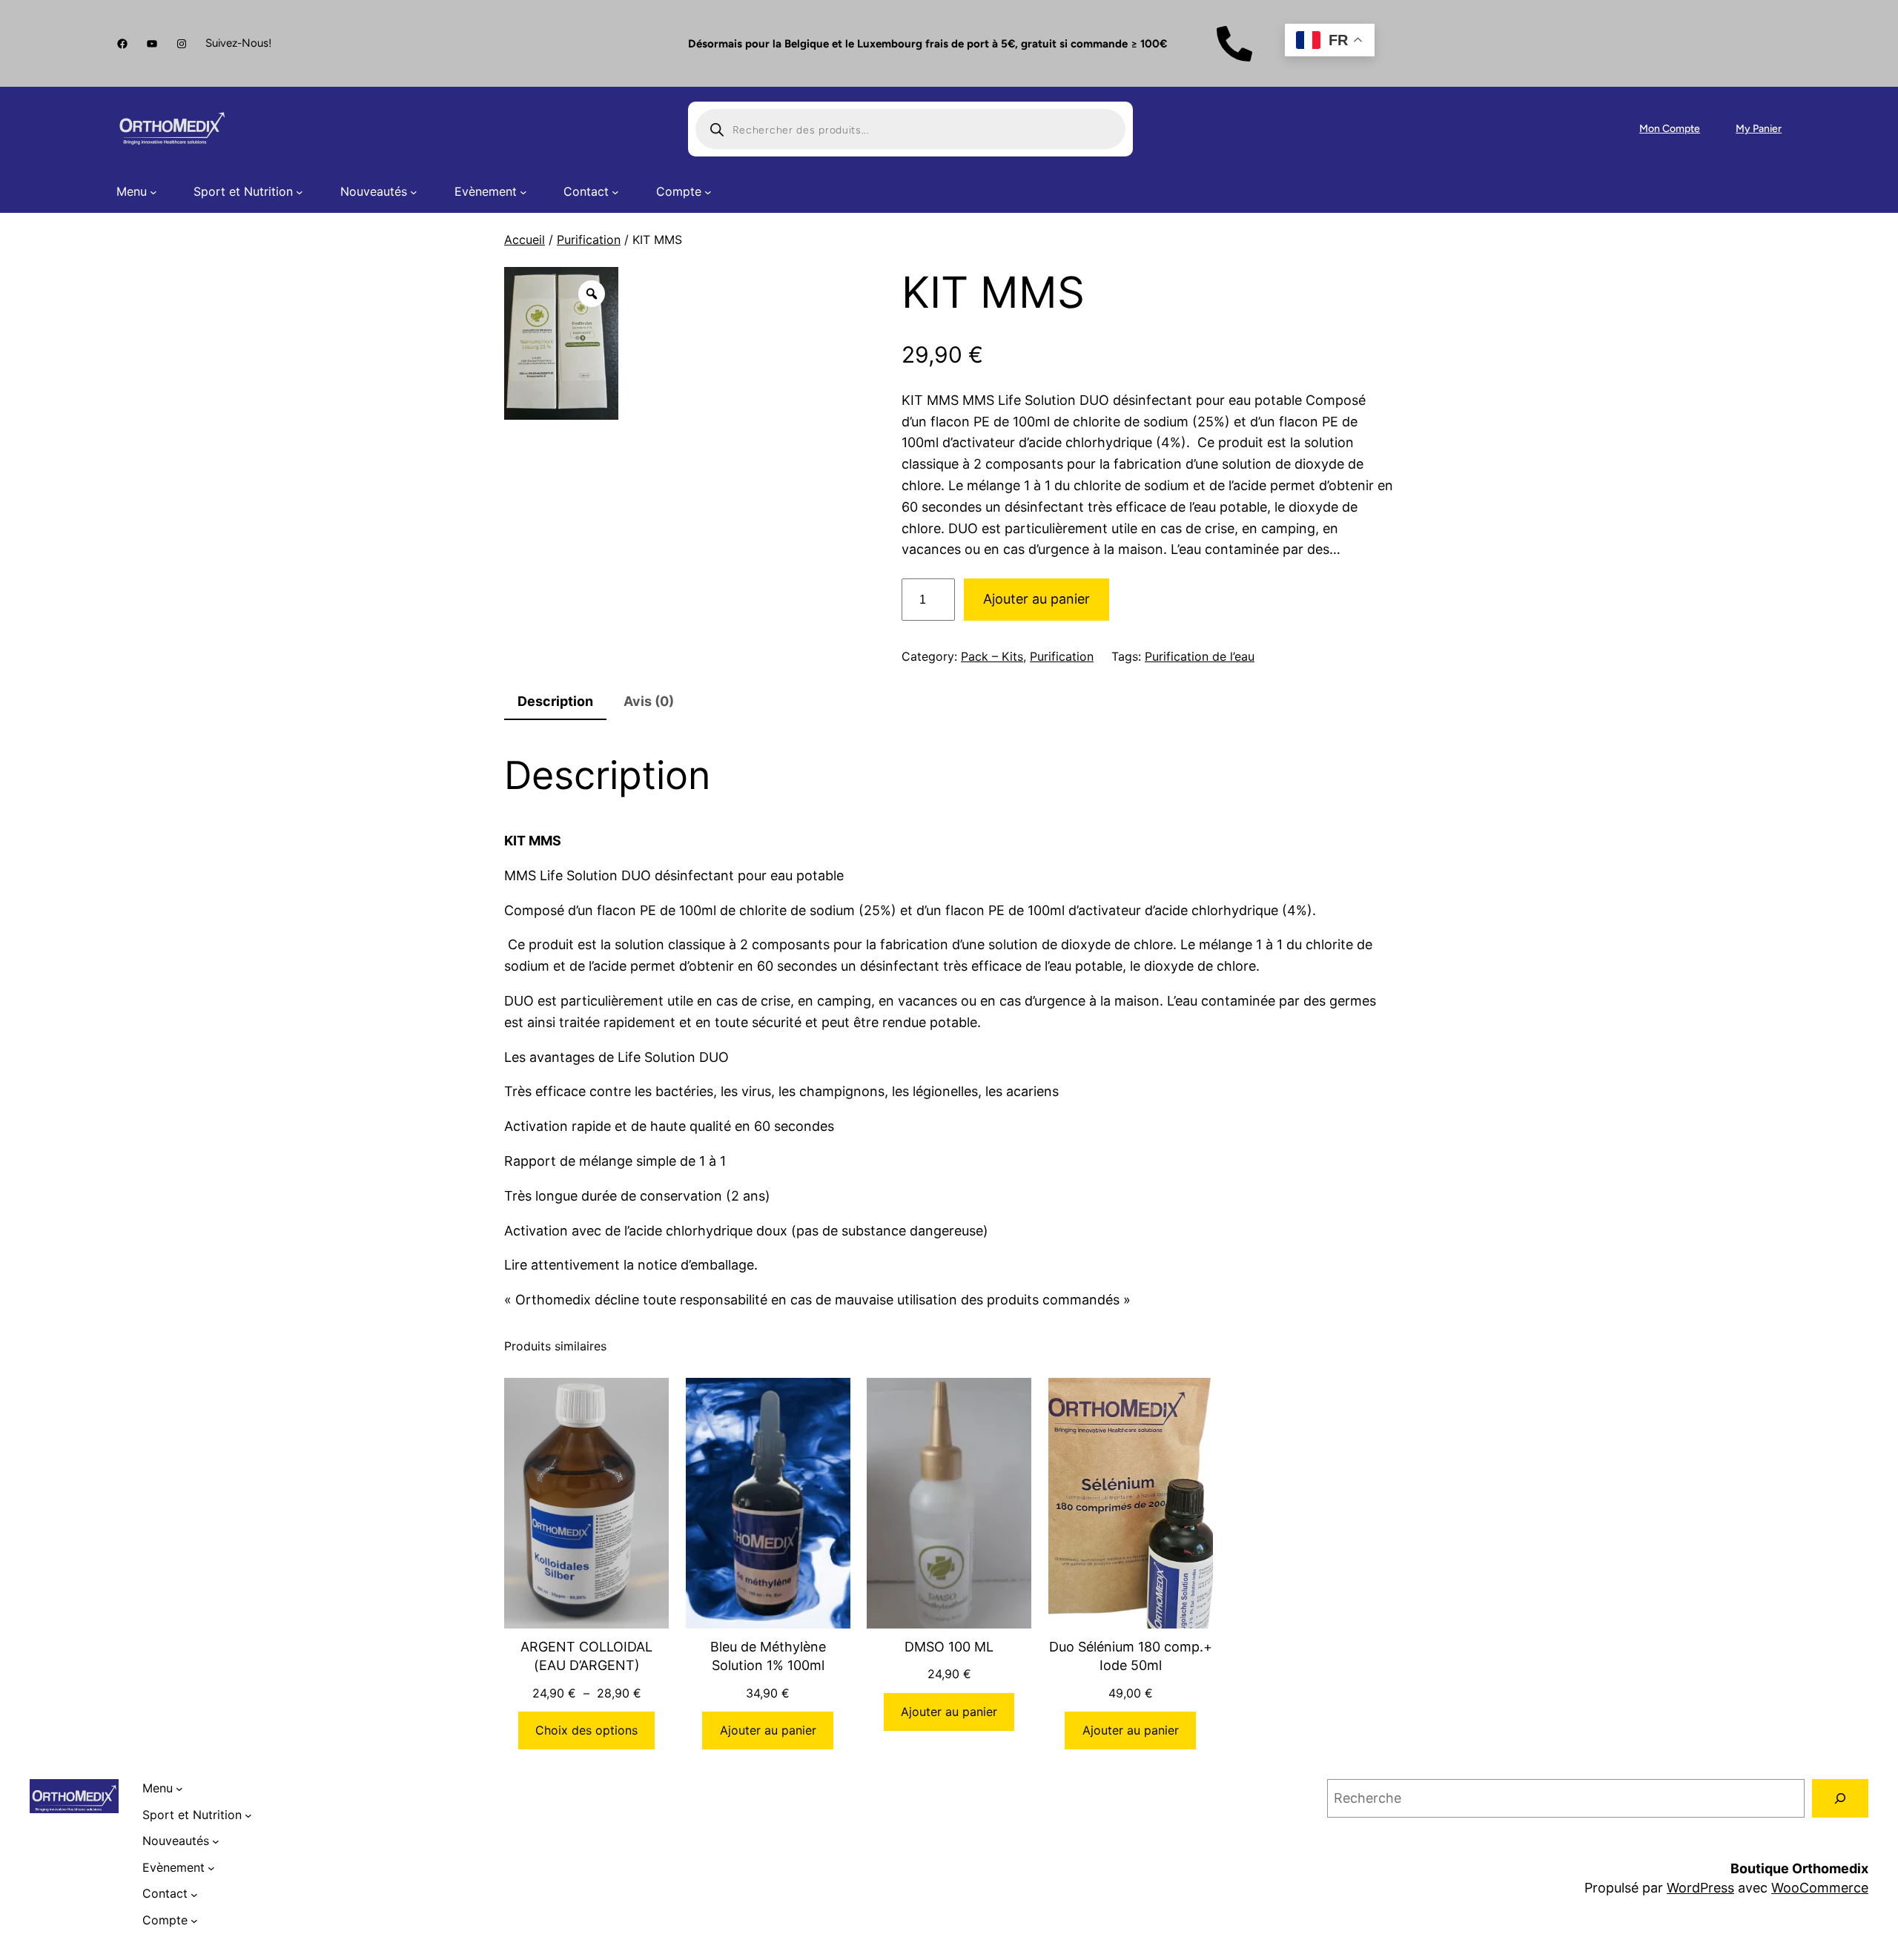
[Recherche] (1840, 1798)
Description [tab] (555, 701)
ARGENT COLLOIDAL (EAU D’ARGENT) (586, 1656)
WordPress (1700, 1888)
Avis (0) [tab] (649, 701)
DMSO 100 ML (949, 1647)
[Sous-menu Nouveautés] (414, 192)
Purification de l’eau (1200, 656)
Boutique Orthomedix (1799, 1868)
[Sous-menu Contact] (615, 192)
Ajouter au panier (1036, 599)
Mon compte (1670, 129)
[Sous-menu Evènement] (523, 192)
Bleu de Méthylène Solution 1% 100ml (768, 1656)
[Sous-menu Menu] (153, 192)
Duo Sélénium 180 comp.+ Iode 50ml (1131, 1656)
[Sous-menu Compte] (708, 192)
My (1744, 129)
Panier (1767, 129)
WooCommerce (1820, 1888)
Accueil (525, 240)
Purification (589, 240)
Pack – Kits (992, 656)
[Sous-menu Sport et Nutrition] (300, 192)
